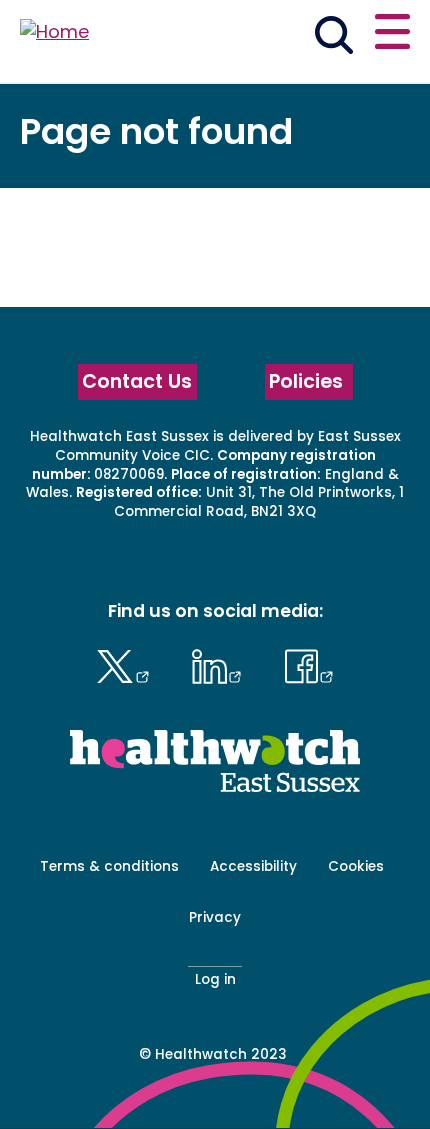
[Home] (54, 32)
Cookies (356, 866)
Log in (215, 979)
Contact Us (137, 381)
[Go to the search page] (333, 38)
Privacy (215, 917)
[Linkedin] (222, 664)
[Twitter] (127, 664)
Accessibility (253, 866)
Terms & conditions (109, 866)
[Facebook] (309, 664)
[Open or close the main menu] (392, 34)
